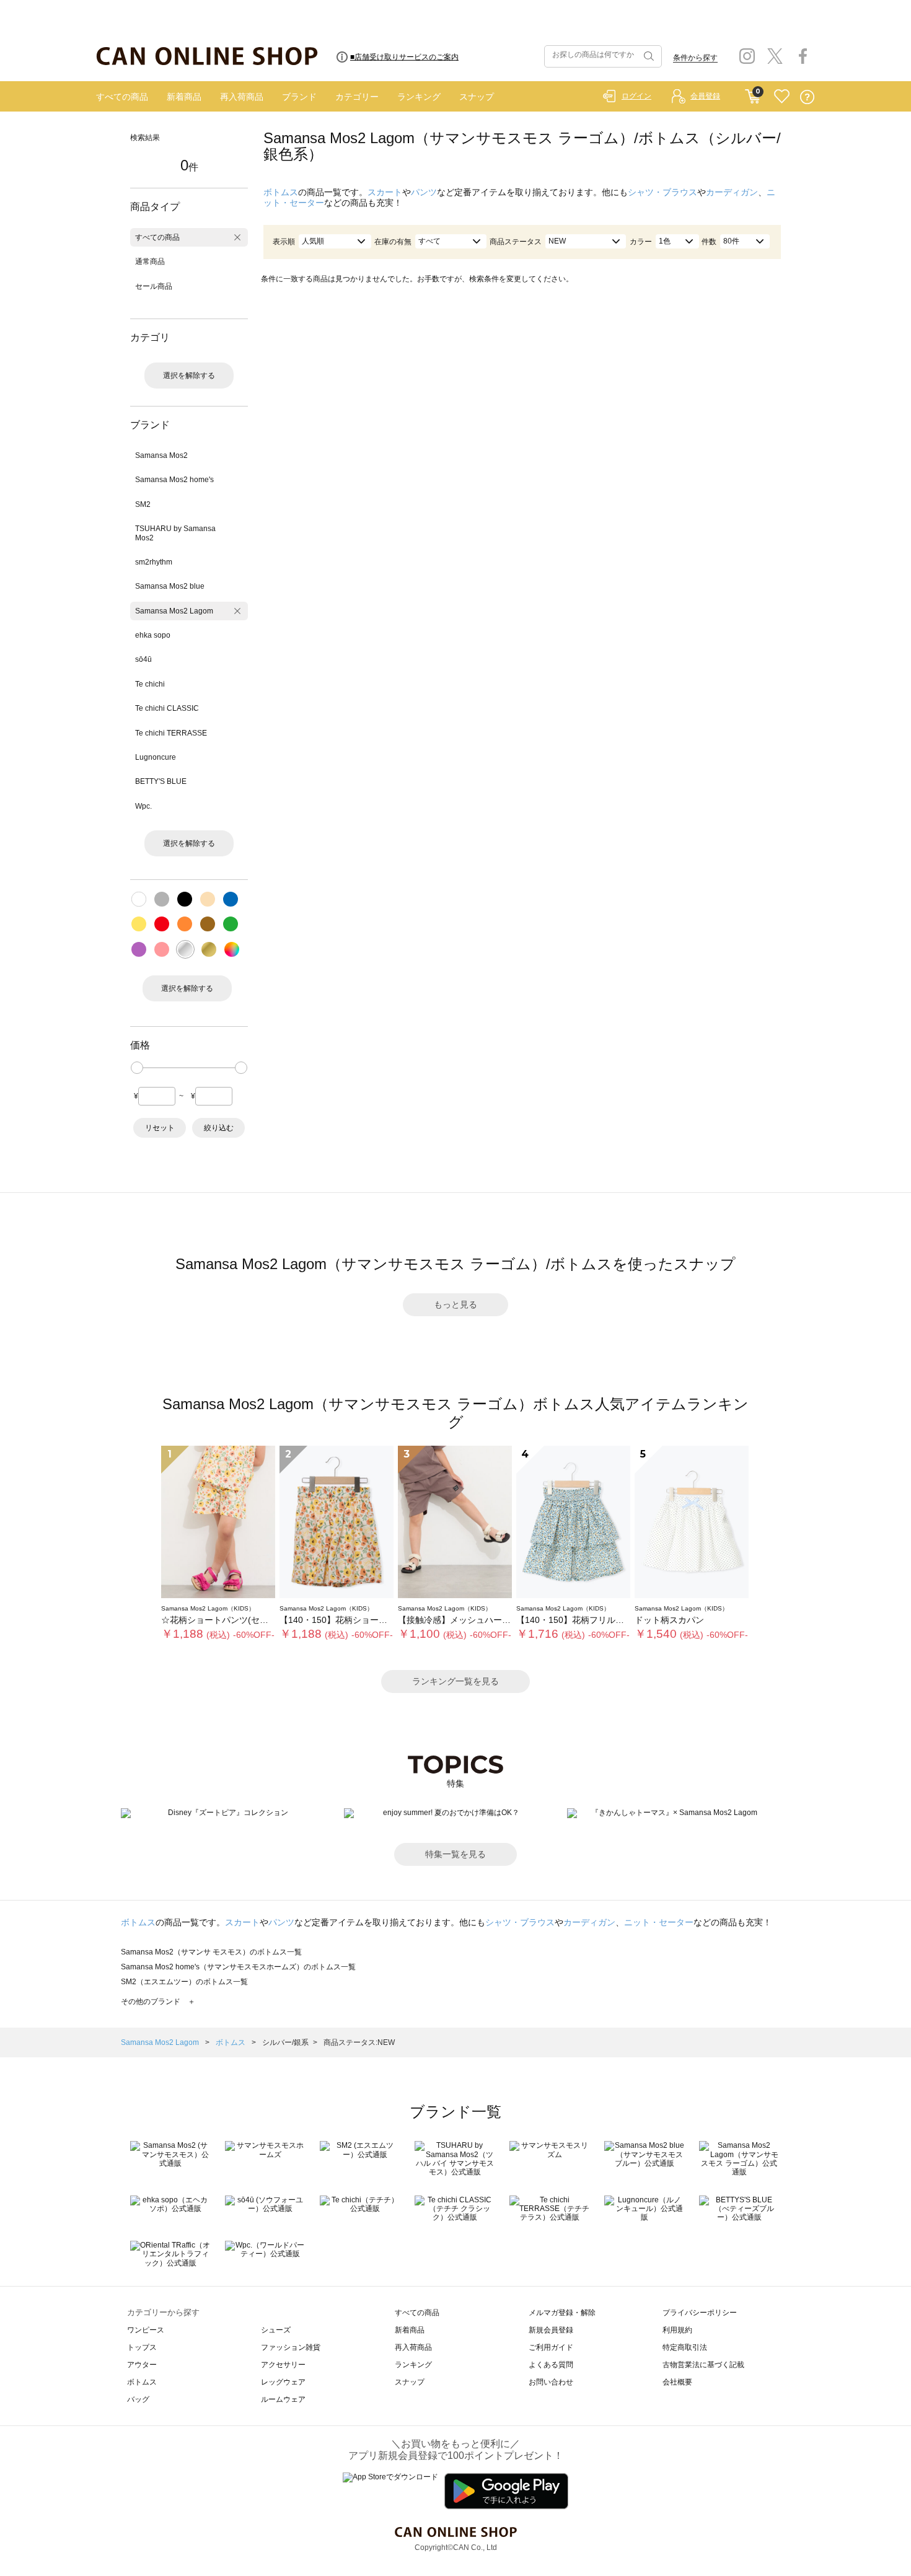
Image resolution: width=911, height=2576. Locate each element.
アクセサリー (283, 2365)
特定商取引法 (685, 2347)
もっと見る (455, 1304)
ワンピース (146, 2330)
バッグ (138, 2399)
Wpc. (143, 806)
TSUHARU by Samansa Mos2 (175, 533)
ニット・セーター (659, 1922)
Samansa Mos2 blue (170, 586)
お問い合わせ (551, 2382)
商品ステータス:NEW (359, 2042)
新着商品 (184, 97)
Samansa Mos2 (161, 455)
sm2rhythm (154, 562)
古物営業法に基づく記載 (703, 2365)
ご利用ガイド (551, 2347)
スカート (385, 192)
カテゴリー (357, 97)
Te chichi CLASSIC (167, 708)
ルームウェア (283, 2399)
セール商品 (154, 286)
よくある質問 (551, 2365)
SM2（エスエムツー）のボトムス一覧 (184, 1982)
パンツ (424, 192)
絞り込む (219, 1128)
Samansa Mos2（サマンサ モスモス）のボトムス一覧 (211, 1952)
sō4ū (143, 659)
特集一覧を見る (455, 1854)
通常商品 (150, 262)
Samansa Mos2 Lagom (174, 611)
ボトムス (281, 192)
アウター (142, 2365)
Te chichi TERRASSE (171, 733)
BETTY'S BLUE (161, 781)
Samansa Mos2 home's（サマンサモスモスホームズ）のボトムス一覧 (238, 1967)
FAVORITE (782, 97)
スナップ (477, 97)
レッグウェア (283, 2382)
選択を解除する (189, 376)
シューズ (276, 2330)
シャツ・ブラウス (662, 192)
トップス (142, 2347)
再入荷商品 (242, 97)
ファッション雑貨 (291, 2347)
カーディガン (732, 192)
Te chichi (150, 684)
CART (753, 94)
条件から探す (695, 58)
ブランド (299, 97)
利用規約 (677, 2330)
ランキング (419, 97)
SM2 (143, 504)
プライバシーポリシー (700, 2313)
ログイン (636, 96)
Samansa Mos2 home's (174, 480)
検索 (648, 56)
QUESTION (807, 97)
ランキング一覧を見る (455, 1681)
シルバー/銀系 (285, 2042)
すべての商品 (122, 97)
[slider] (137, 1068)
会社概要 (677, 2382)
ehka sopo (153, 635)
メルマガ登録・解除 (562, 2313)
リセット (160, 1128)
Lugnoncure (156, 757)
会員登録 (705, 96)
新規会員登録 (551, 2330)
